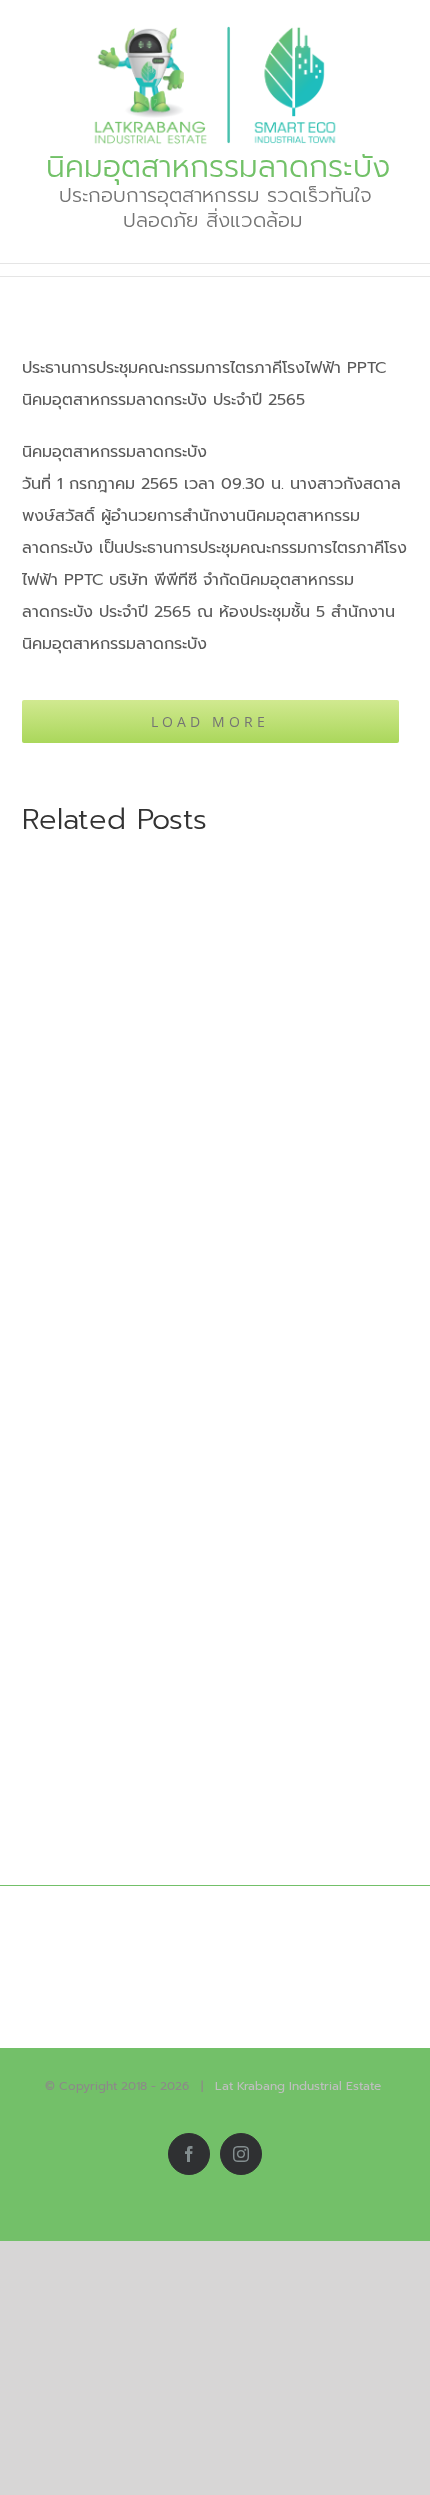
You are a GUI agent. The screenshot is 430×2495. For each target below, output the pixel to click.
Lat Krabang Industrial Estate (298, 2086)
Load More (210, 721)
